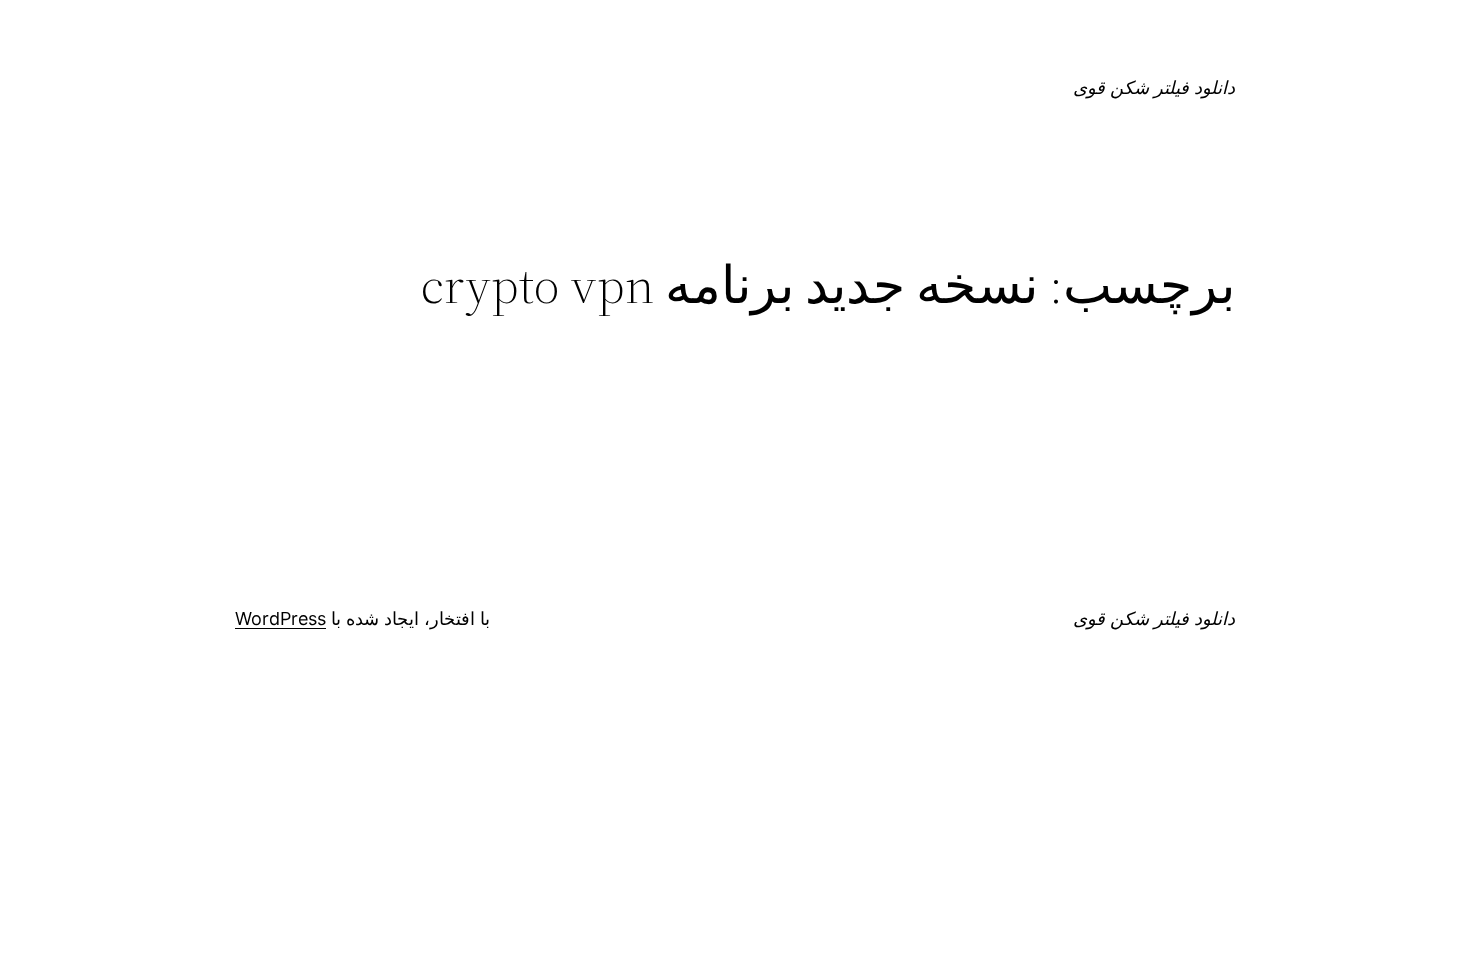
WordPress (280, 618)
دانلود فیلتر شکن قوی (1154, 87)
